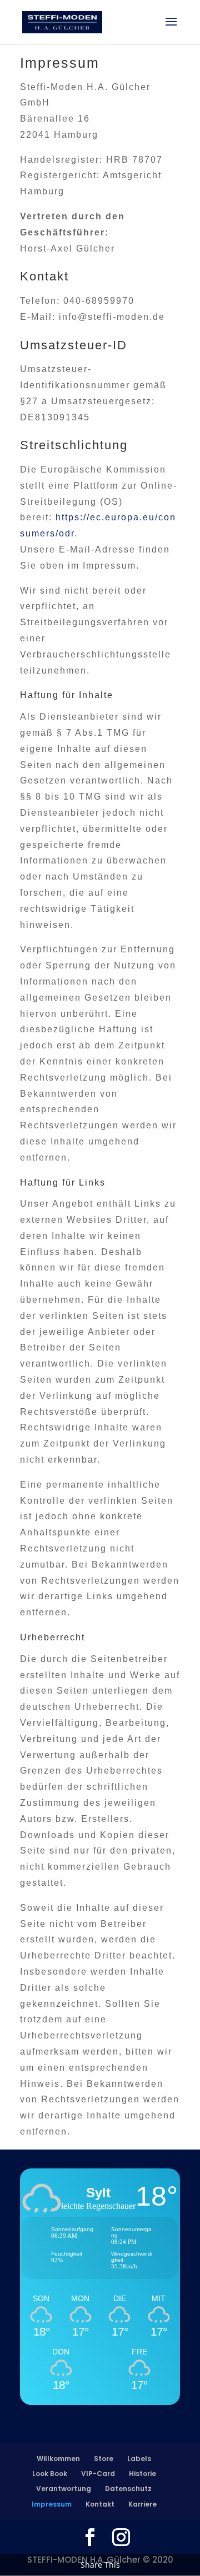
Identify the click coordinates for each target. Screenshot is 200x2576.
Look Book (50, 2474)
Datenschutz (128, 2489)
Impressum (52, 2504)
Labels (139, 2459)
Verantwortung (64, 2489)
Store (104, 2459)
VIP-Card (98, 2474)
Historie (142, 2474)
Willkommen (58, 2459)
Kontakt (100, 2504)
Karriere (142, 2504)
